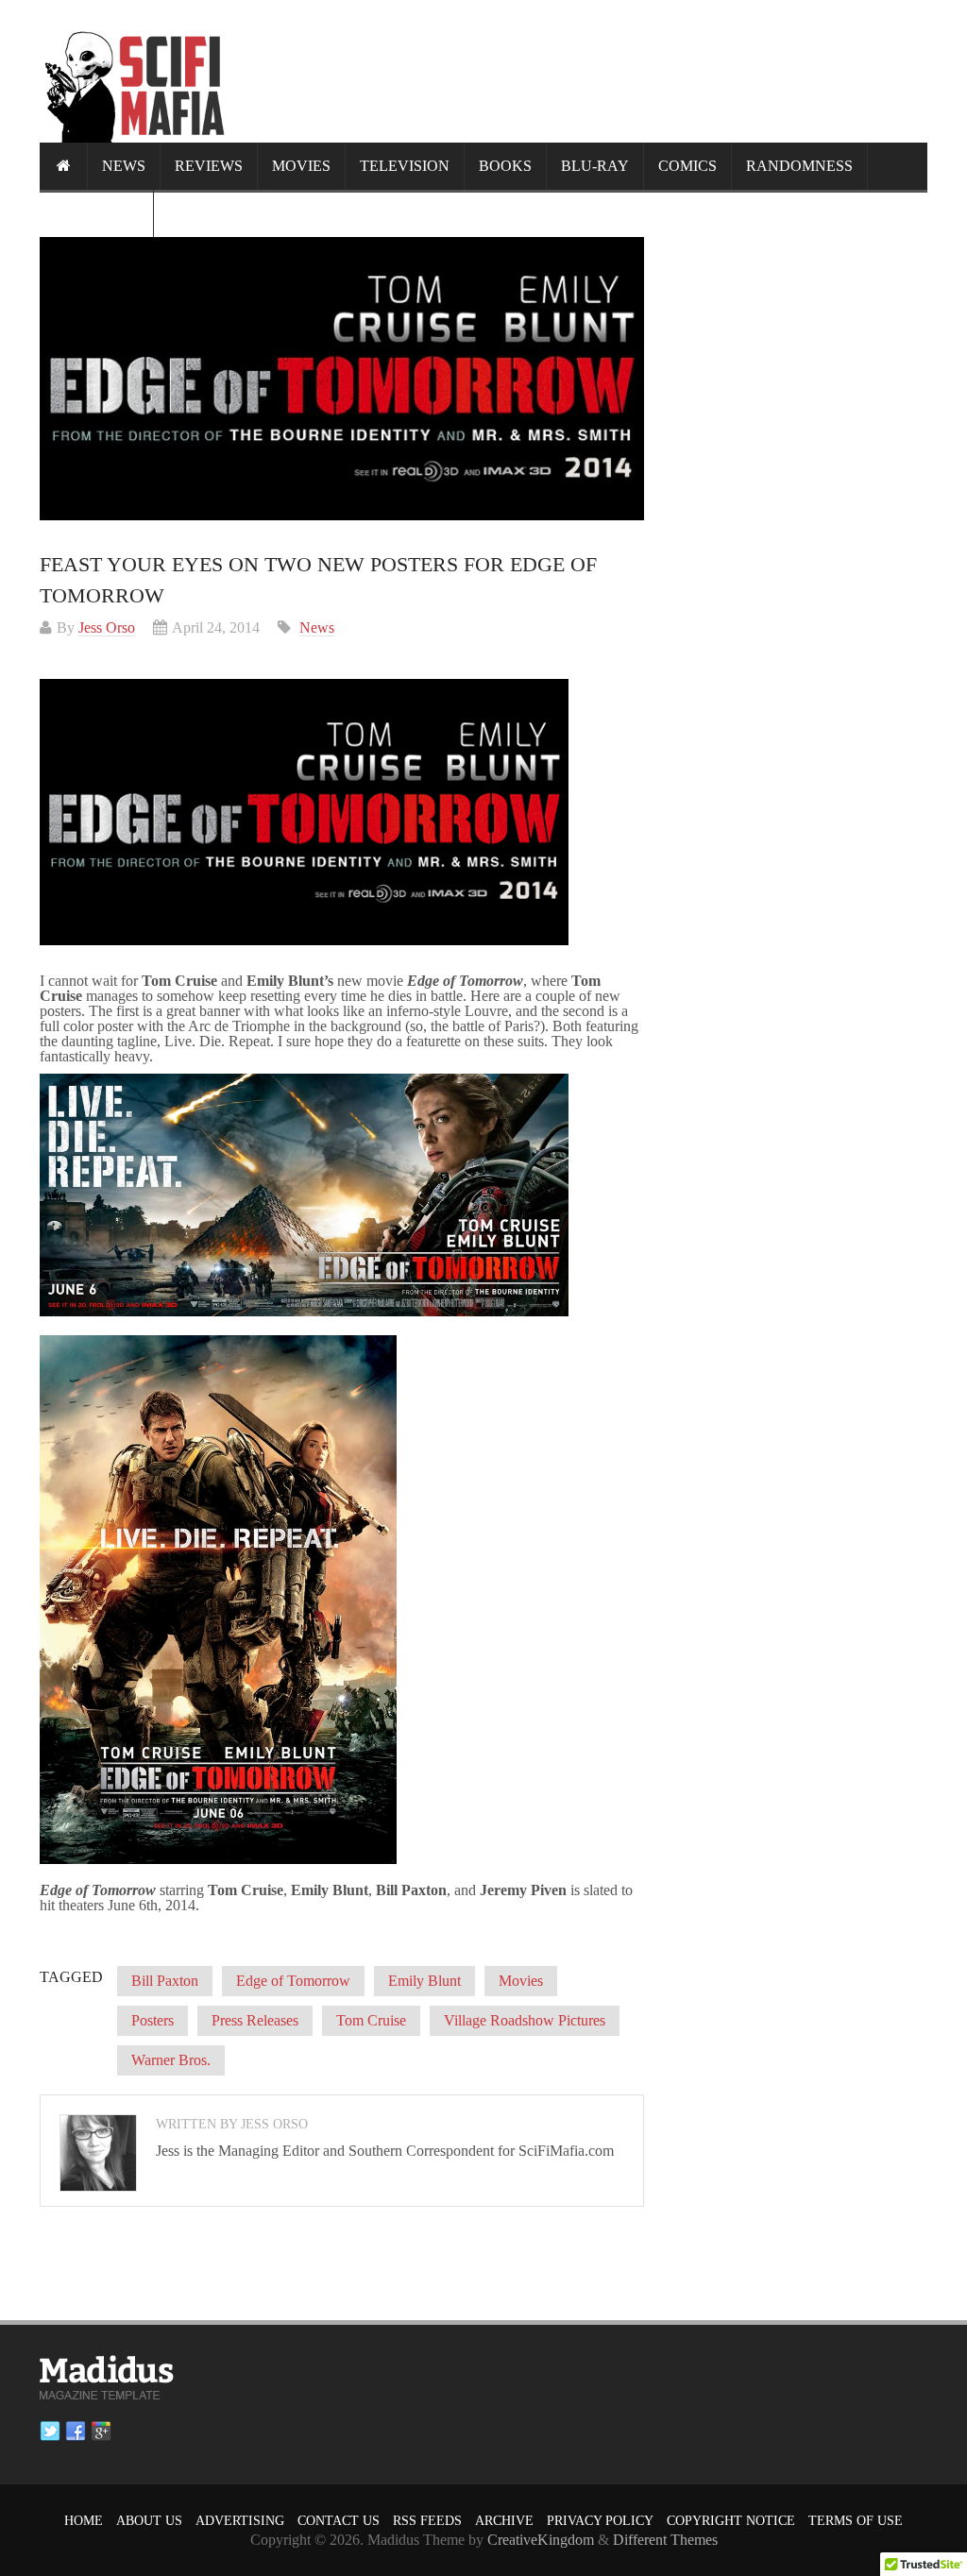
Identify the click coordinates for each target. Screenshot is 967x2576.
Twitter (50, 2432)
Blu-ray (595, 166)
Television (405, 166)
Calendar (96, 213)
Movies (301, 166)
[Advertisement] (584, 71)
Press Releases (255, 2020)
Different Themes (665, 2540)
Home (84, 2521)
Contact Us (339, 2521)
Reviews (209, 166)
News (124, 166)
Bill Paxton (165, 1981)
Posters (153, 2020)
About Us (149, 2521)
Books (505, 166)
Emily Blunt (424, 1981)
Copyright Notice (731, 2521)
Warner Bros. (171, 2060)
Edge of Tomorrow (293, 1981)
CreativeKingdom (541, 2540)
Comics (687, 166)
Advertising (240, 2521)
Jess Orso (107, 627)
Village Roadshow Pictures (525, 2020)
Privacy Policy (600, 2521)
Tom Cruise (371, 2020)
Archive (504, 2521)
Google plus (101, 2432)
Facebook (76, 2432)
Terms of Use (856, 2521)
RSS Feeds (427, 2521)
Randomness (799, 166)
